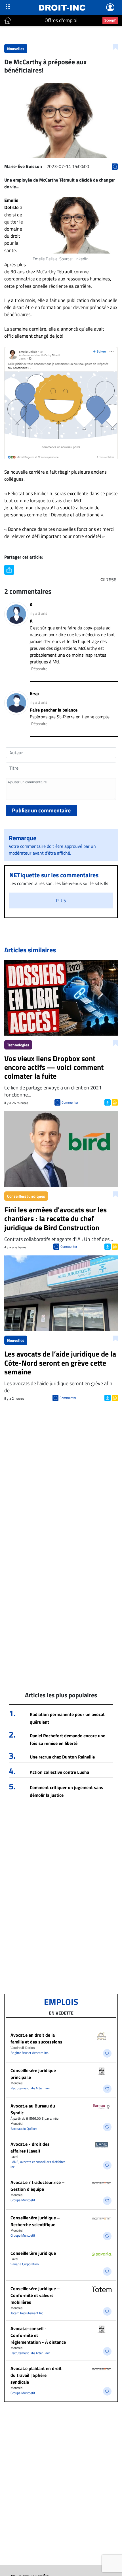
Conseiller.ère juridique (33, 2253)
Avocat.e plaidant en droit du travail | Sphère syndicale (36, 2375)
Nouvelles (16, 49)
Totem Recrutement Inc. (27, 2313)
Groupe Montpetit (23, 2200)
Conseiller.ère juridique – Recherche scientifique (35, 2221)
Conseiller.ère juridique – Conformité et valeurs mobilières (35, 2295)
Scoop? (110, 20)
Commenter (70, 1102)
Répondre (39, 669)
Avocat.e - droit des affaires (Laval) (30, 2147)
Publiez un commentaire (41, 810)
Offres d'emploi (61, 20)
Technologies (18, 1045)
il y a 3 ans (39, 613)
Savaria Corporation (25, 2264)
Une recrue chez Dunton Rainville (62, 1757)
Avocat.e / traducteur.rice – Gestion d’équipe (38, 2186)
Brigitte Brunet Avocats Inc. (30, 2053)
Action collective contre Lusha (59, 1772)
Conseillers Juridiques (26, 1196)
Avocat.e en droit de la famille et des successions (36, 2038)
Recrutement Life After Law (30, 2088)
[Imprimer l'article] (114, 1102)
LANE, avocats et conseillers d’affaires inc (38, 2164)
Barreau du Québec (24, 2129)
